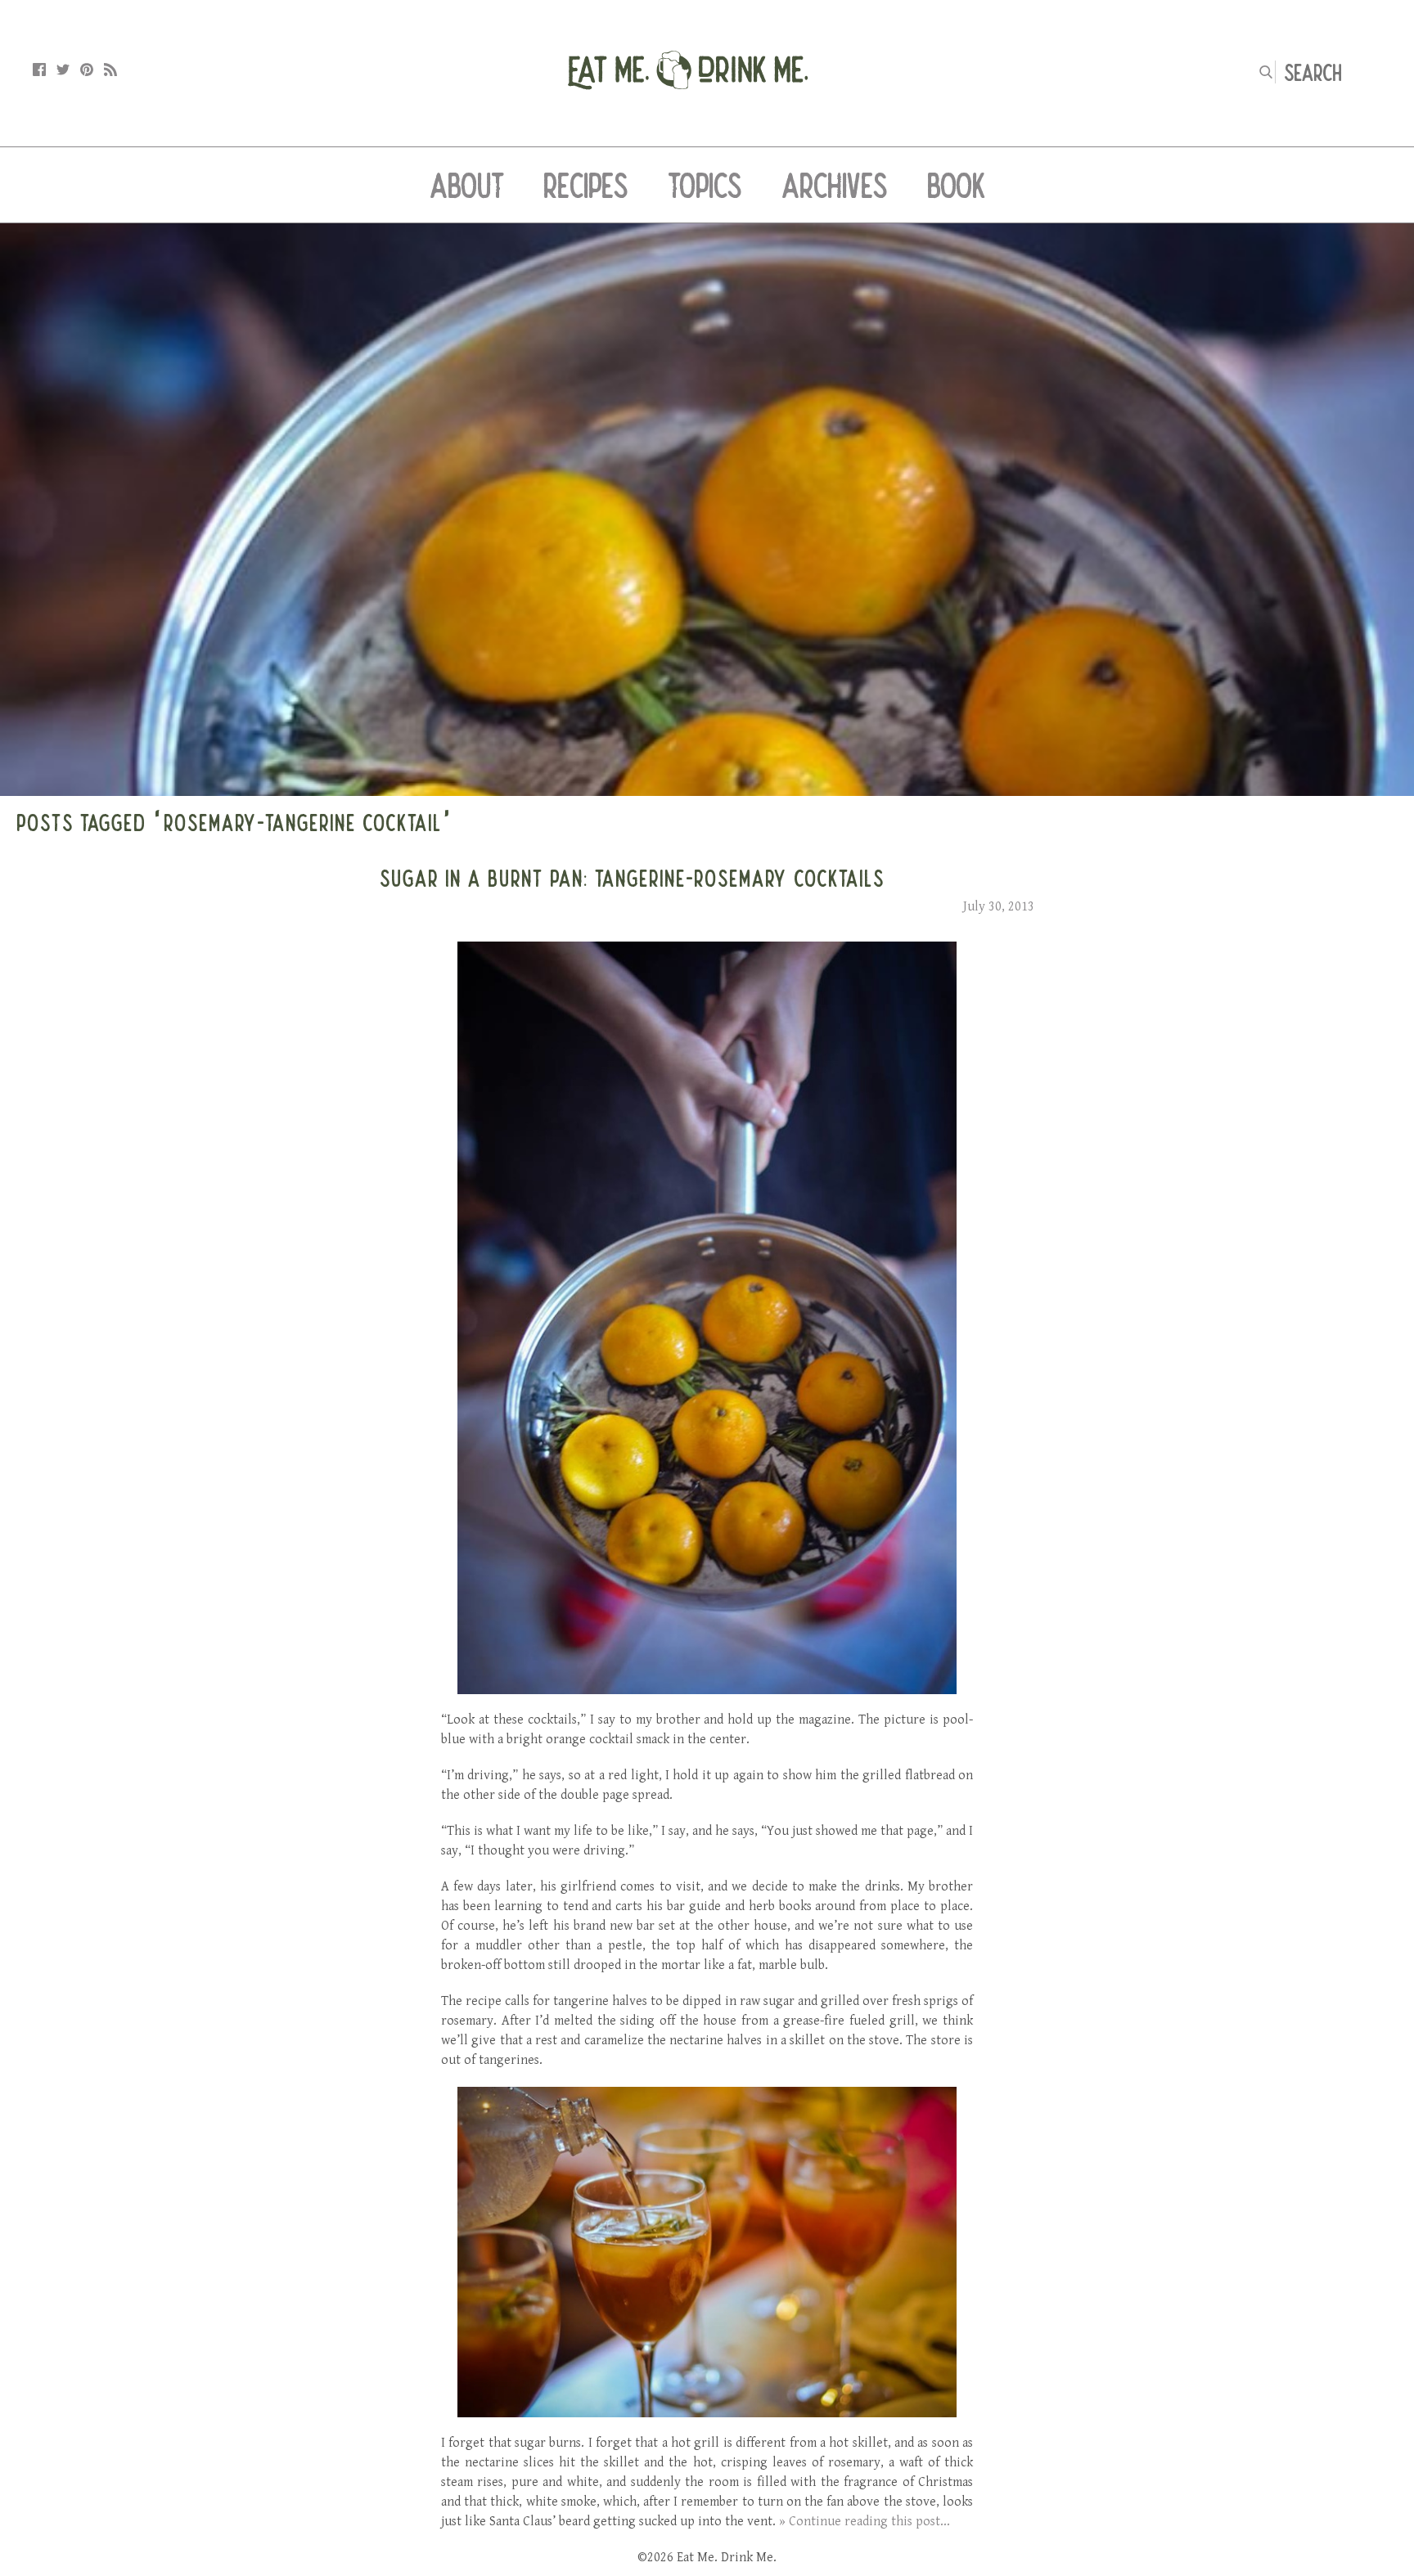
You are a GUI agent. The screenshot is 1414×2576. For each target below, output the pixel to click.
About (467, 185)
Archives (835, 185)
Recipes (586, 185)
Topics (705, 185)
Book (956, 185)
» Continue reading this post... (865, 2522)
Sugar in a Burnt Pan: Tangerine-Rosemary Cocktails (632, 878)
